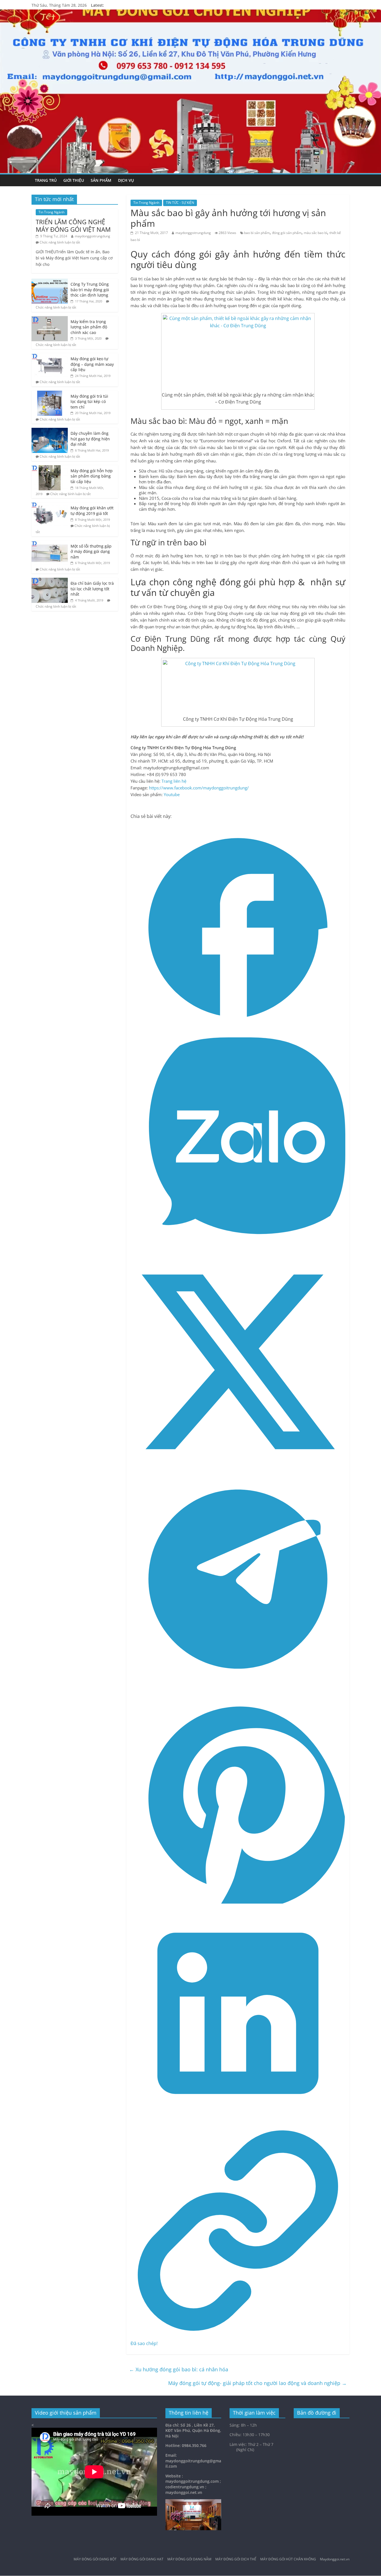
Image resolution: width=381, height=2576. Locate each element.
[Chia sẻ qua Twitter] (238, 1468)
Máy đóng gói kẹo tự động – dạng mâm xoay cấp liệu (92, 364)
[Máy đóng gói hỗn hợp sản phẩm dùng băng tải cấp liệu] (50, 468)
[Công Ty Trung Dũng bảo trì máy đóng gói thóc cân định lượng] (50, 282)
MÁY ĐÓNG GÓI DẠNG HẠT (142, 2559)
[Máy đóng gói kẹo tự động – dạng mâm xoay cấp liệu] (50, 356)
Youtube (172, 794)
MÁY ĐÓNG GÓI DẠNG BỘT (95, 2559)
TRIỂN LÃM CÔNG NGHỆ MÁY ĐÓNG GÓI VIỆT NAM (73, 225)
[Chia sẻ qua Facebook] (238, 1033)
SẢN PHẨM (101, 180)
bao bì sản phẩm (257, 233)
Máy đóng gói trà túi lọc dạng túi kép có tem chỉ (89, 402)
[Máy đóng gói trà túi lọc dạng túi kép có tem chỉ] (50, 394)
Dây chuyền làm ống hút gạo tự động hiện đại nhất (90, 439)
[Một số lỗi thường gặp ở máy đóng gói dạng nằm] (50, 544)
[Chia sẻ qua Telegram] (238, 1685)
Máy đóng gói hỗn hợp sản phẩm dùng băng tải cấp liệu (92, 476)
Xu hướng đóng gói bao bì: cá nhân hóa (179, 2369)
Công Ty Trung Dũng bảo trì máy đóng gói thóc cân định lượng (90, 290)
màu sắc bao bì (315, 233)
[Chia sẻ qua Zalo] (238, 1251)
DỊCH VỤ (126, 180)
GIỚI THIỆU (74, 180)
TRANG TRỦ (46, 180)
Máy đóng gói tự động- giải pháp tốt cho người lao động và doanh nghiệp (257, 2383)
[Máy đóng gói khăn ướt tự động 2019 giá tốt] (50, 505)
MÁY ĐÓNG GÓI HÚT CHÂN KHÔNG (288, 2559)
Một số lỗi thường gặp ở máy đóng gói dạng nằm (91, 552)
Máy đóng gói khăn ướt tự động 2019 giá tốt (92, 511)
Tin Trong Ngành (146, 203)
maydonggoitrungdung (193, 233)
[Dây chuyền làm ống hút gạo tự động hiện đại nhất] (50, 431)
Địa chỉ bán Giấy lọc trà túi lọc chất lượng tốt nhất (92, 589)
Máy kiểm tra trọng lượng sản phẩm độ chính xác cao (89, 327)
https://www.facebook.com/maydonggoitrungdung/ (199, 788)
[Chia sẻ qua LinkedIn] (238, 2119)
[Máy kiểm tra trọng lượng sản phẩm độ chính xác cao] (50, 319)
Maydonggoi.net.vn (335, 2559)
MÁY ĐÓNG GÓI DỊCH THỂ (236, 2559)
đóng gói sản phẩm (287, 233)
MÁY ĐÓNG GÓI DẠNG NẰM (189, 2559)
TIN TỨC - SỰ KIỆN (180, 203)
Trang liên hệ (174, 781)
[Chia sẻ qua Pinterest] (238, 1902)
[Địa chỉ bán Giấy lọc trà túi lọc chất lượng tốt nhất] (50, 581)
